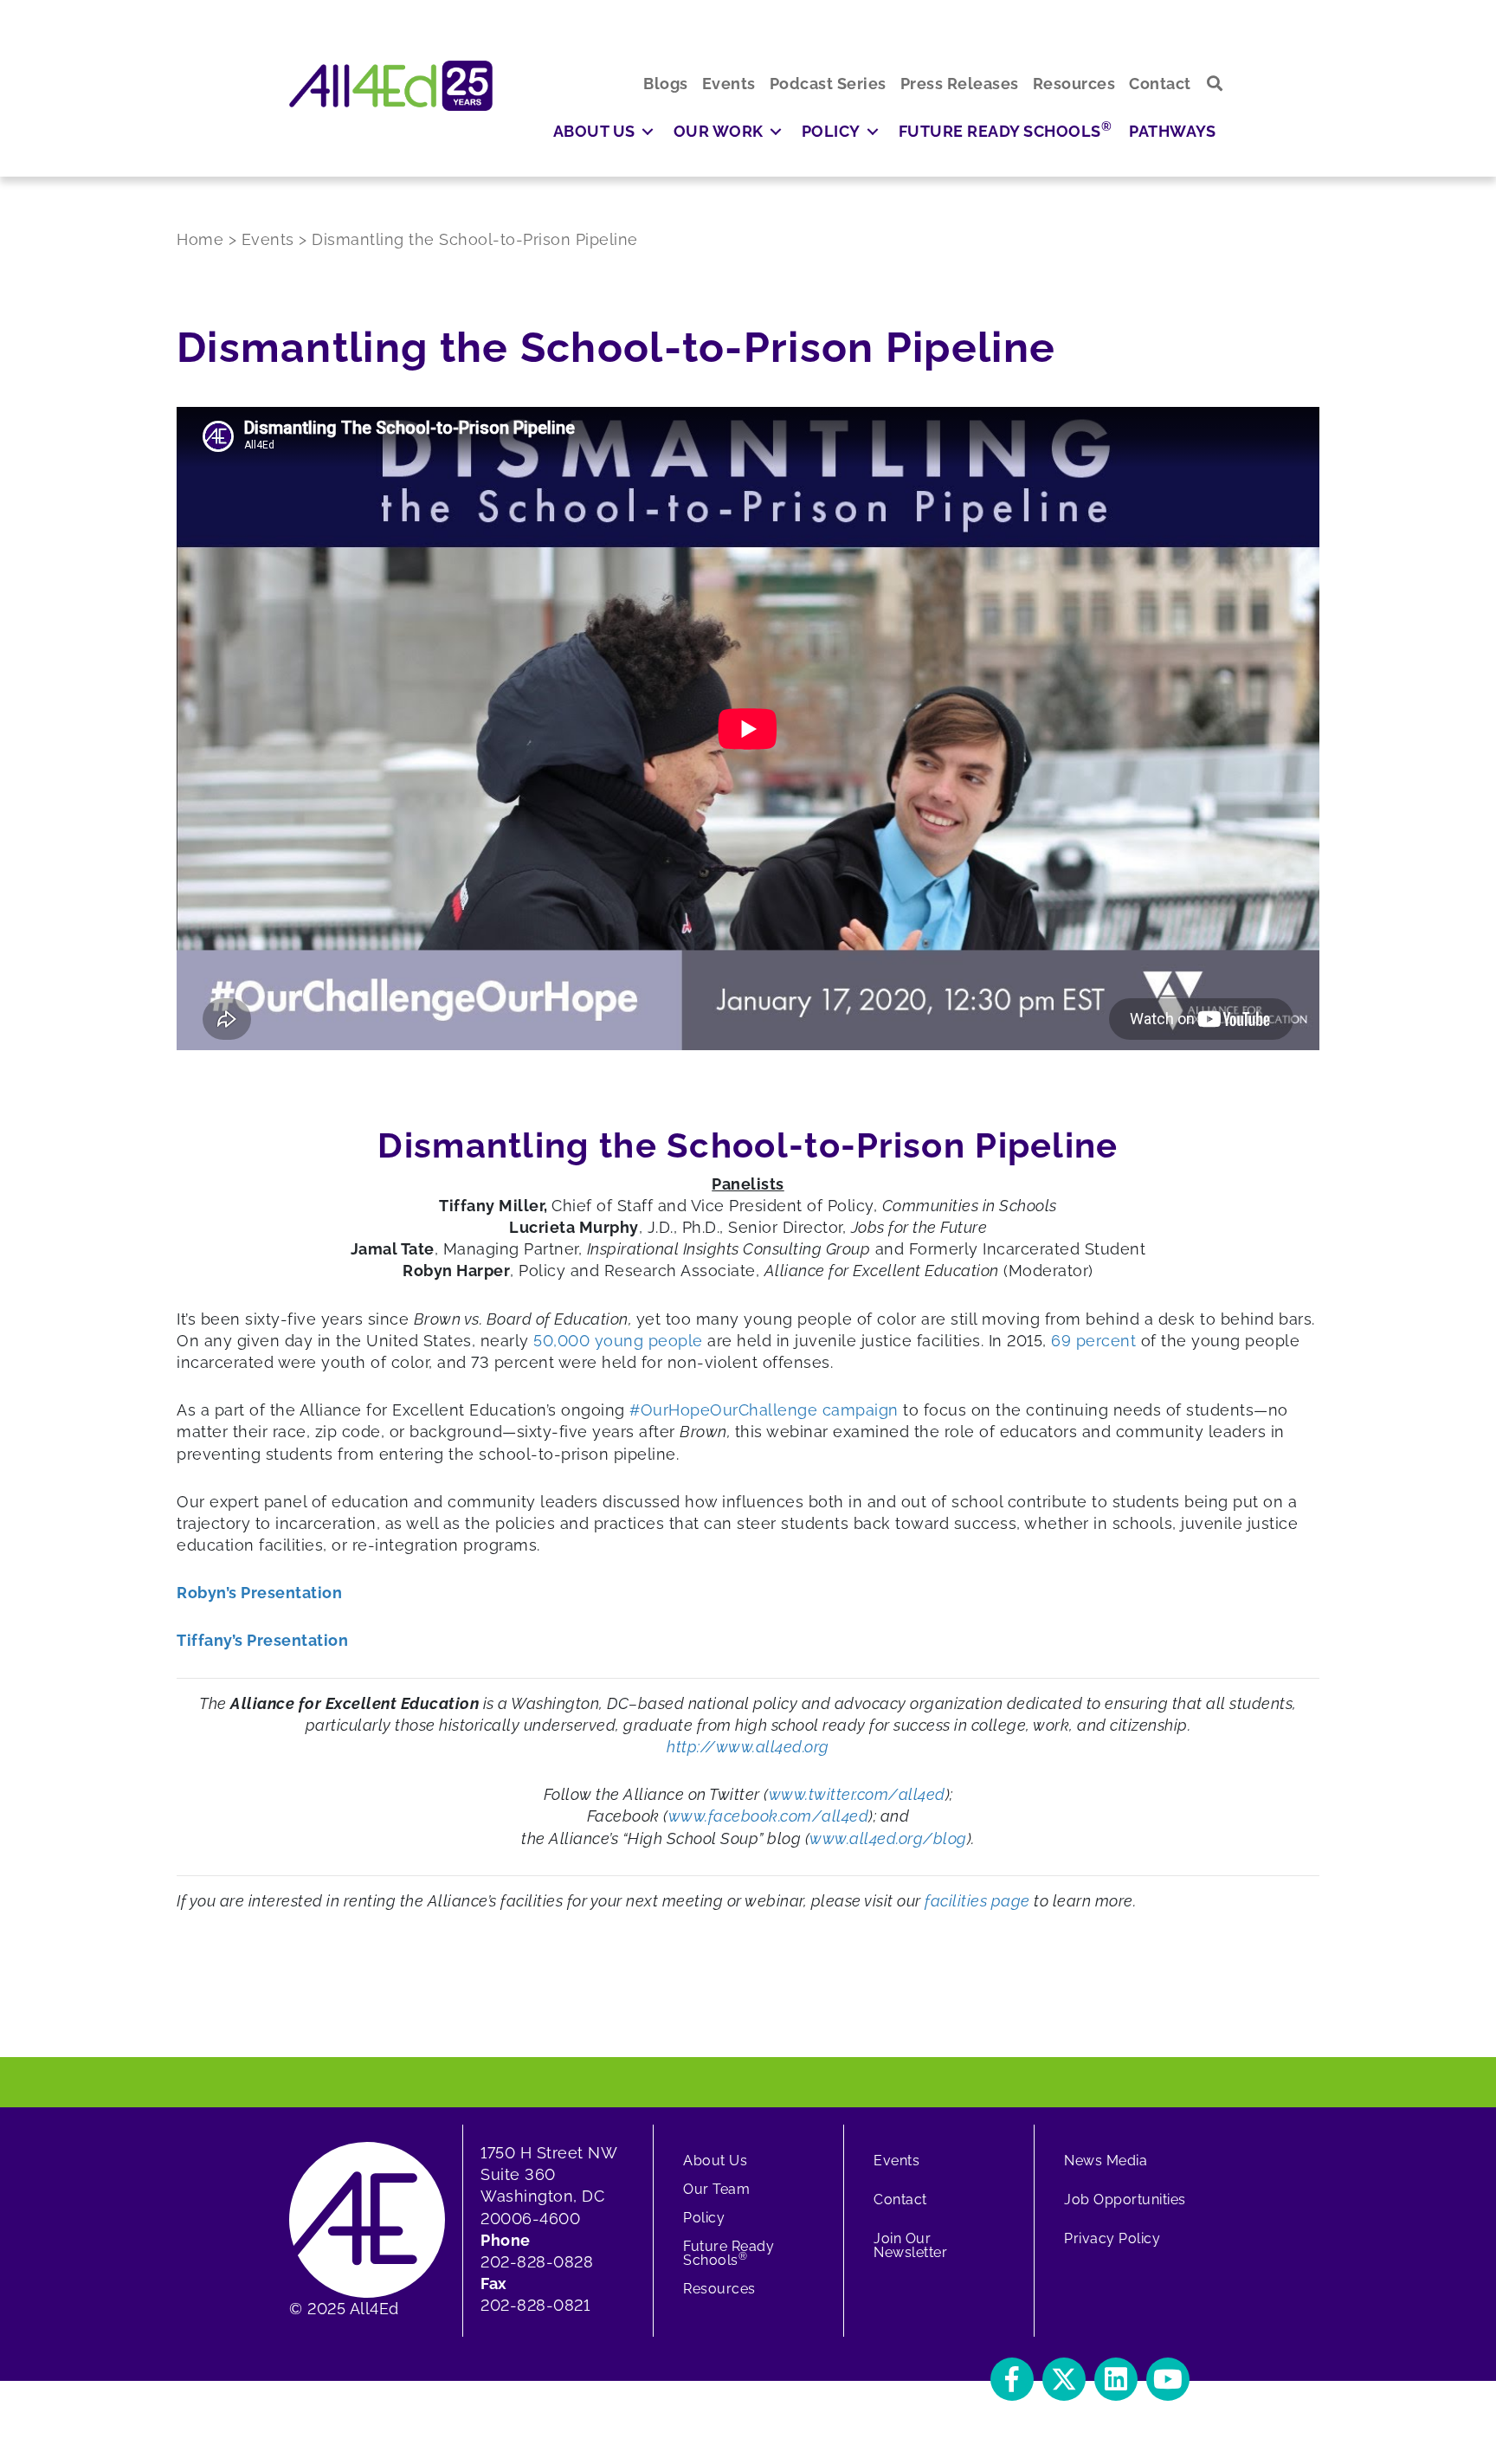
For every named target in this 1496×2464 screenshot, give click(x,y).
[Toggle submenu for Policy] (873, 131)
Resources (719, 2289)
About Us (715, 2161)
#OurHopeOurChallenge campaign (764, 1410)
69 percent (1093, 1341)
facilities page (977, 1901)
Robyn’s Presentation (259, 1593)
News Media (1106, 2161)
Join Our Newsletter (910, 2245)
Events (896, 2161)
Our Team (716, 2189)
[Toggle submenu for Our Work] (776, 131)
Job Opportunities (1125, 2200)
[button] (1215, 84)
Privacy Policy (1112, 2238)
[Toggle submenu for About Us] (648, 131)
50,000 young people (618, 1341)
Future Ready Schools (729, 2253)
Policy (704, 2218)
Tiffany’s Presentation (262, 1640)
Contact (900, 2200)
